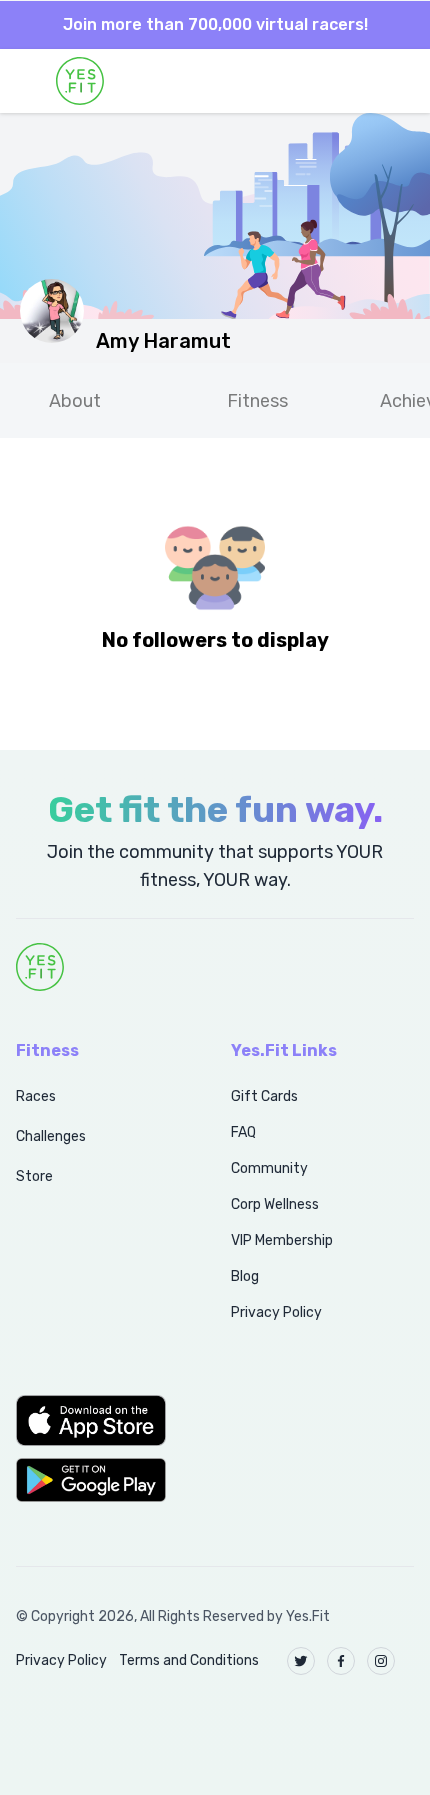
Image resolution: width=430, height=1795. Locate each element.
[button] (101, 1420)
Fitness (257, 401)
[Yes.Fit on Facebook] (341, 1661)
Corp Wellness (275, 1204)
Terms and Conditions (189, 1660)
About (75, 401)
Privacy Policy (276, 1312)
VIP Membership (282, 1240)
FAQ (243, 1132)
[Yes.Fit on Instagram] (381, 1661)
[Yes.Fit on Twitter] (301, 1661)
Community (269, 1168)
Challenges (51, 1136)
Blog (245, 1276)
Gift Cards (264, 1096)
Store (34, 1176)
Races (36, 1096)
